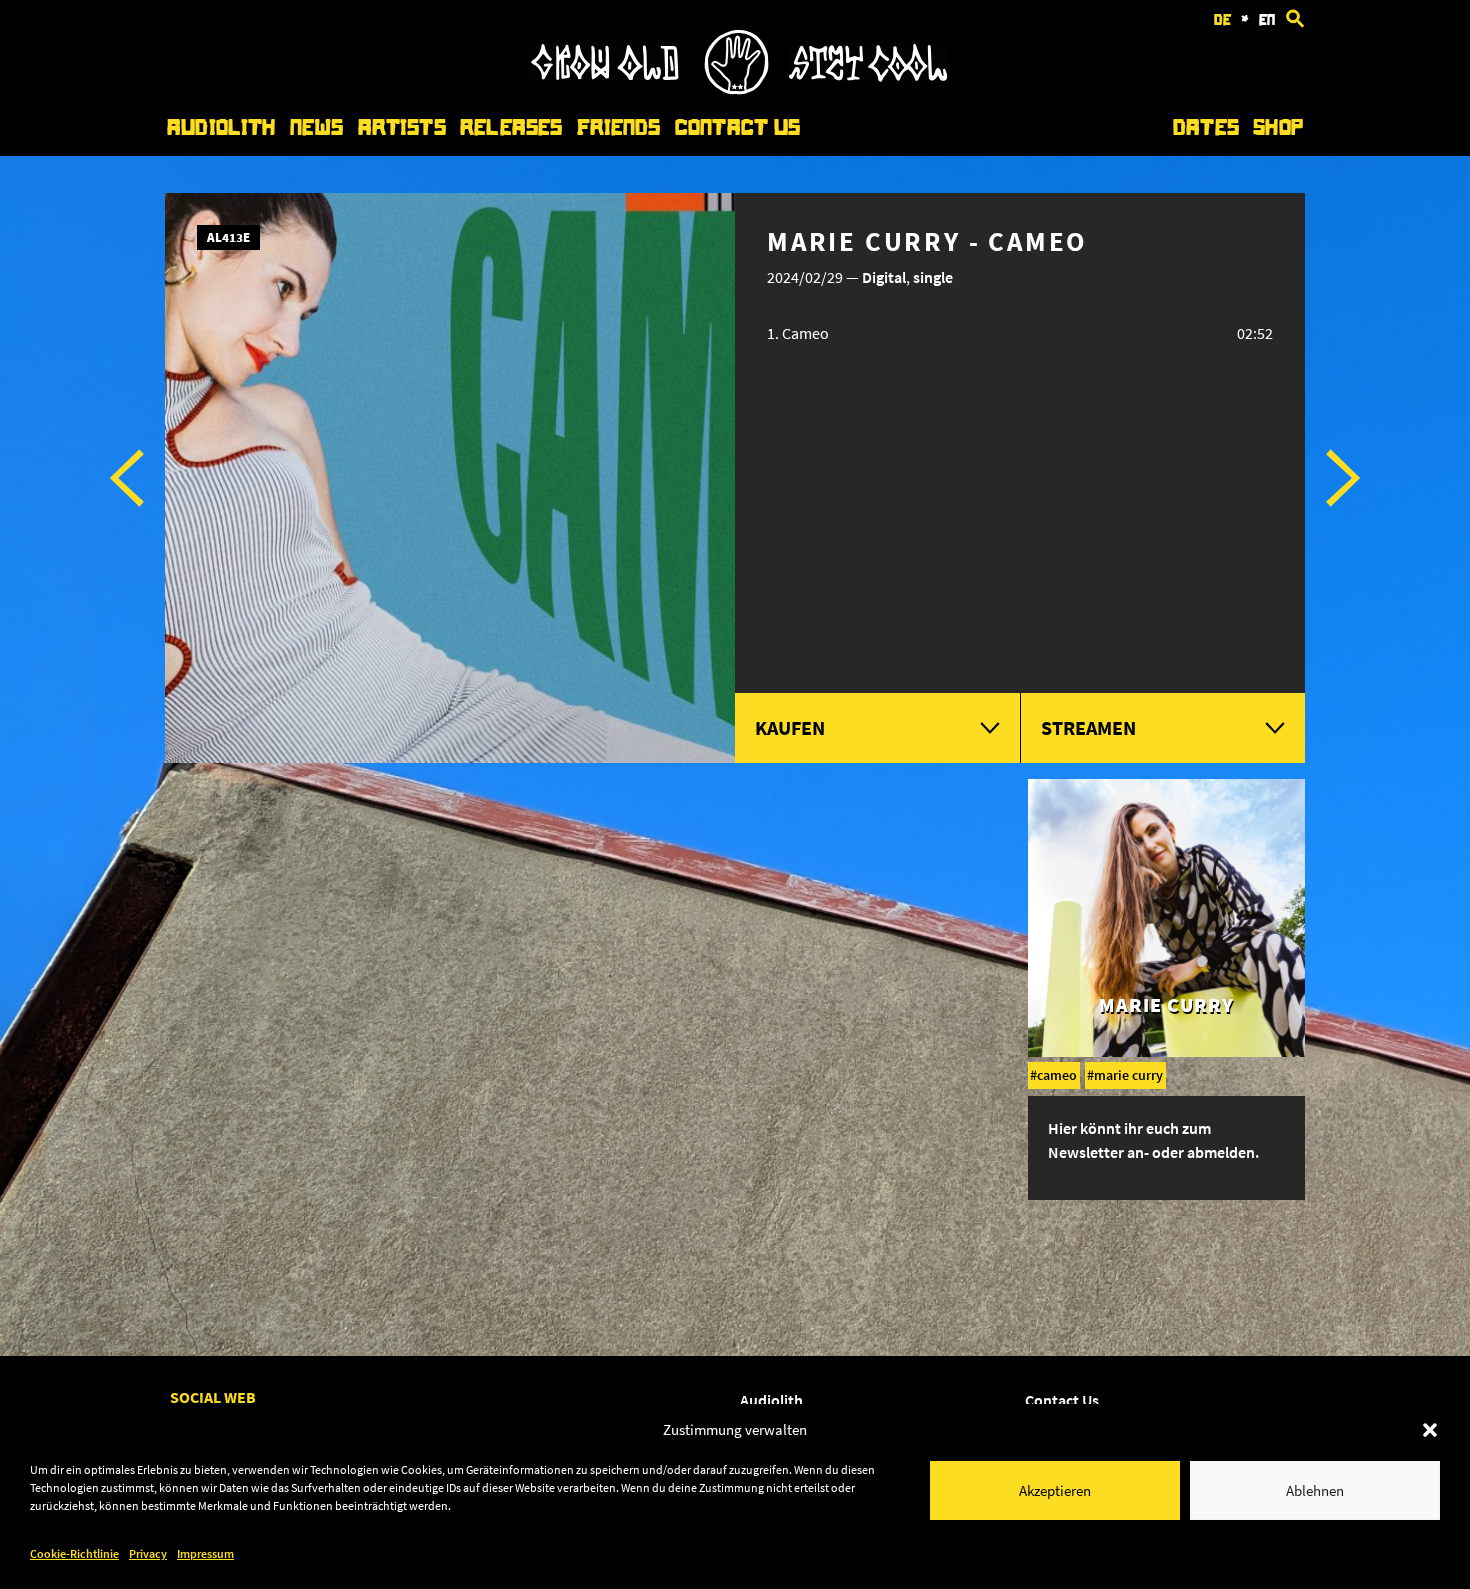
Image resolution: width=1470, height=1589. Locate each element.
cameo (1057, 1075)
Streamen (1088, 727)
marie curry (1128, 1075)
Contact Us (737, 127)
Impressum (205, 1553)
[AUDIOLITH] (738, 89)
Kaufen (790, 727)
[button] (1430, 1430)
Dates (1206, 127)
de (1222, 20)
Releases (511, 127)
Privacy (148, 1553)
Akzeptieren (1055, 1490)
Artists (402, 127)
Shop (1278, 127)
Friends (619, 127)
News (317, 127)
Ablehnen (1315, 1490)
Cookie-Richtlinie (74, 1553)
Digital (884, 277)
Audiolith (221, 127)
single (933, 277)
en (1267, 20)
